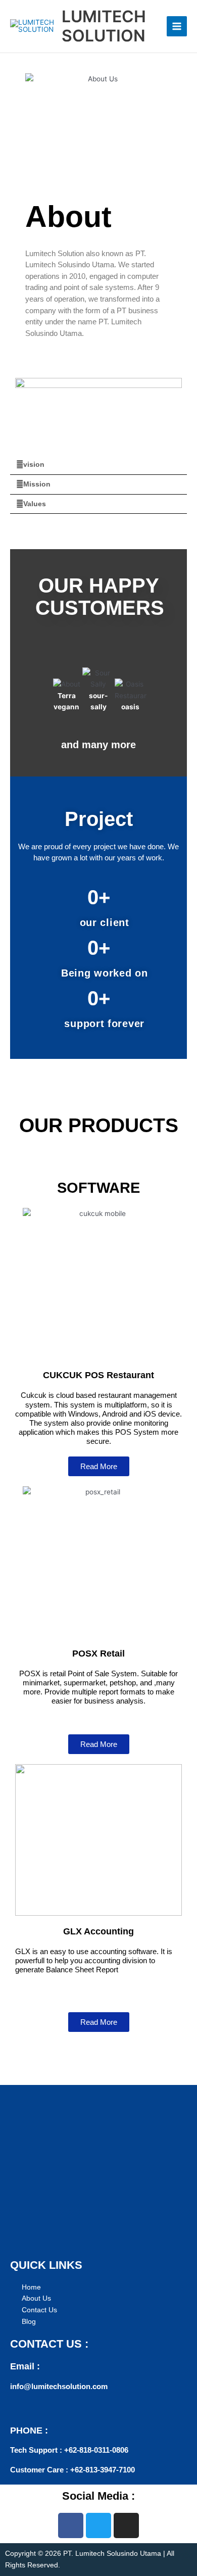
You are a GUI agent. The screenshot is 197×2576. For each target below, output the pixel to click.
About (68, 217)
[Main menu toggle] (177, 27)
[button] (98, 465)
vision (34, 465)
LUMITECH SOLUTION (104, 26)
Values (35, 504)
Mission (37, 484)
